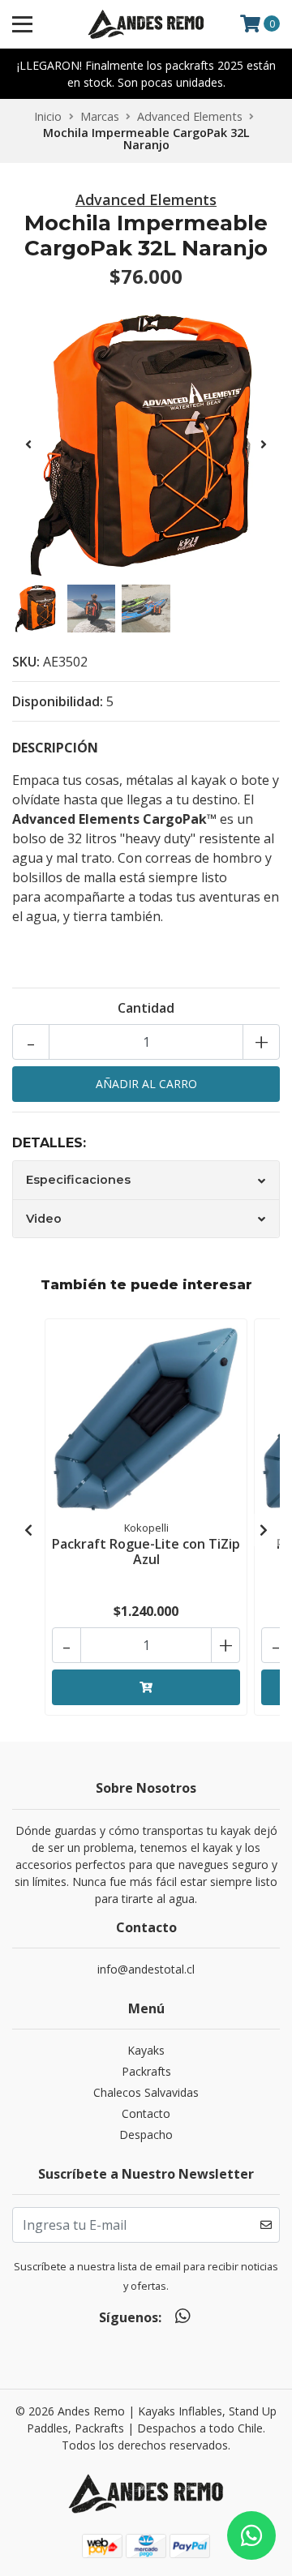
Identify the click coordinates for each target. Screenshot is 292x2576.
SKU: (26, 662)
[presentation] (28, 444)
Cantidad (146, 1008)
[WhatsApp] (182, 2319)
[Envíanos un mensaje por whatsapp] (251, 2535)
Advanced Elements (190, 116)
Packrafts (146, 2071)
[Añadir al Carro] (146, 1687)
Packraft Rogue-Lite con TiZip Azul (146, 1552)
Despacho (146, 2135)
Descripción (55, 748)
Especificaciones (78, 1180)
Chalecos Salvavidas (146, 2092)
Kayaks (146, 2050)
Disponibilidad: (58, 701)
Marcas (100, 116)
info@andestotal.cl (146, 1969)
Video (44, 1219)
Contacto (146, 2113)
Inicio (48, 116)
